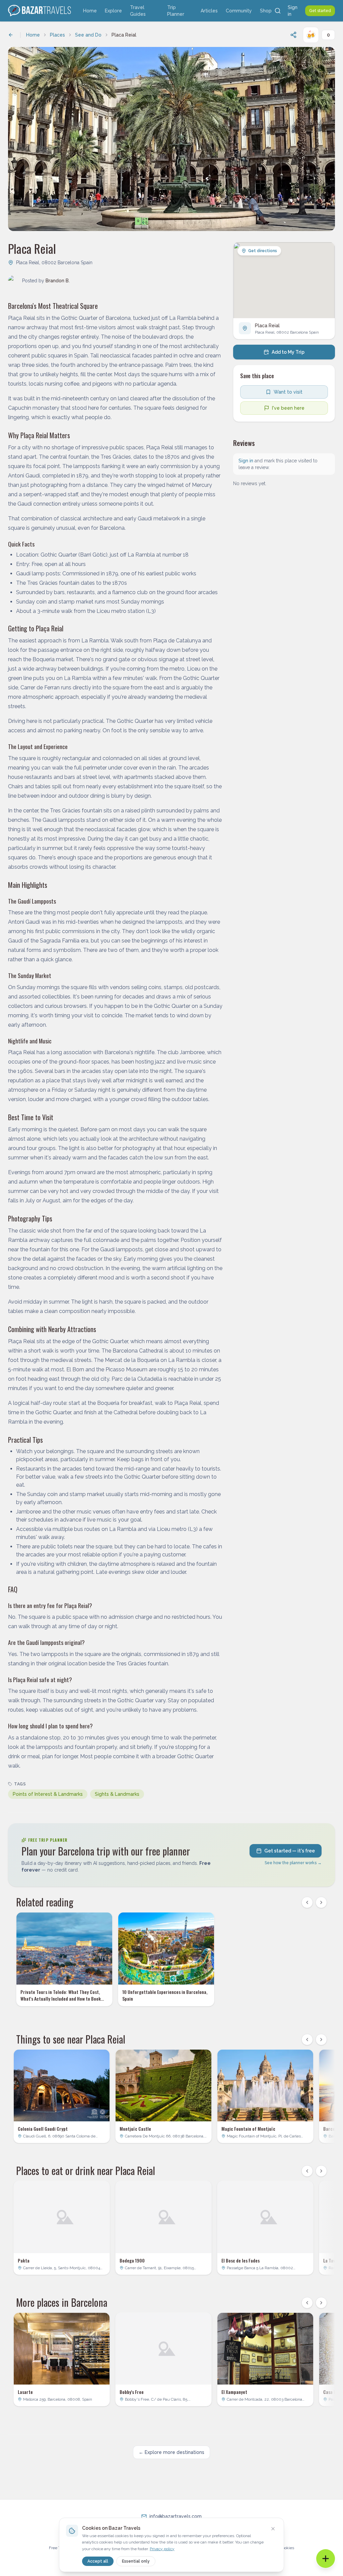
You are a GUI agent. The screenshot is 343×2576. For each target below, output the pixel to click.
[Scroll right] (321, 1902)
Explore (113, 11)
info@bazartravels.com (176, 2516)
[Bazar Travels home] (40, 11)
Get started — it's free (290, 1851)
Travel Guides (138, 11)
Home (90, 11)
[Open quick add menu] (326, 2559)
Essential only (136, 2561)
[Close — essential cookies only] (273, 2529)
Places (57, 35)
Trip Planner (176, 11)
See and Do (88, 35)
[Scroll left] (307, 1902)
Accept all (98, 2561)
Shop (266, 11)
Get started (320, 11)
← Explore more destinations (171, 2452)
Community (239, 11)
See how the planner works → (293, 1863)
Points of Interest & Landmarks (48, 1794)
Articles (209, 11)
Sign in (293, 11)
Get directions (263, 251)
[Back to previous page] (11, 35)
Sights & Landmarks (117, 1794)
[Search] (278, 11)
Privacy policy (162, 2549)
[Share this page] (293, 35)
